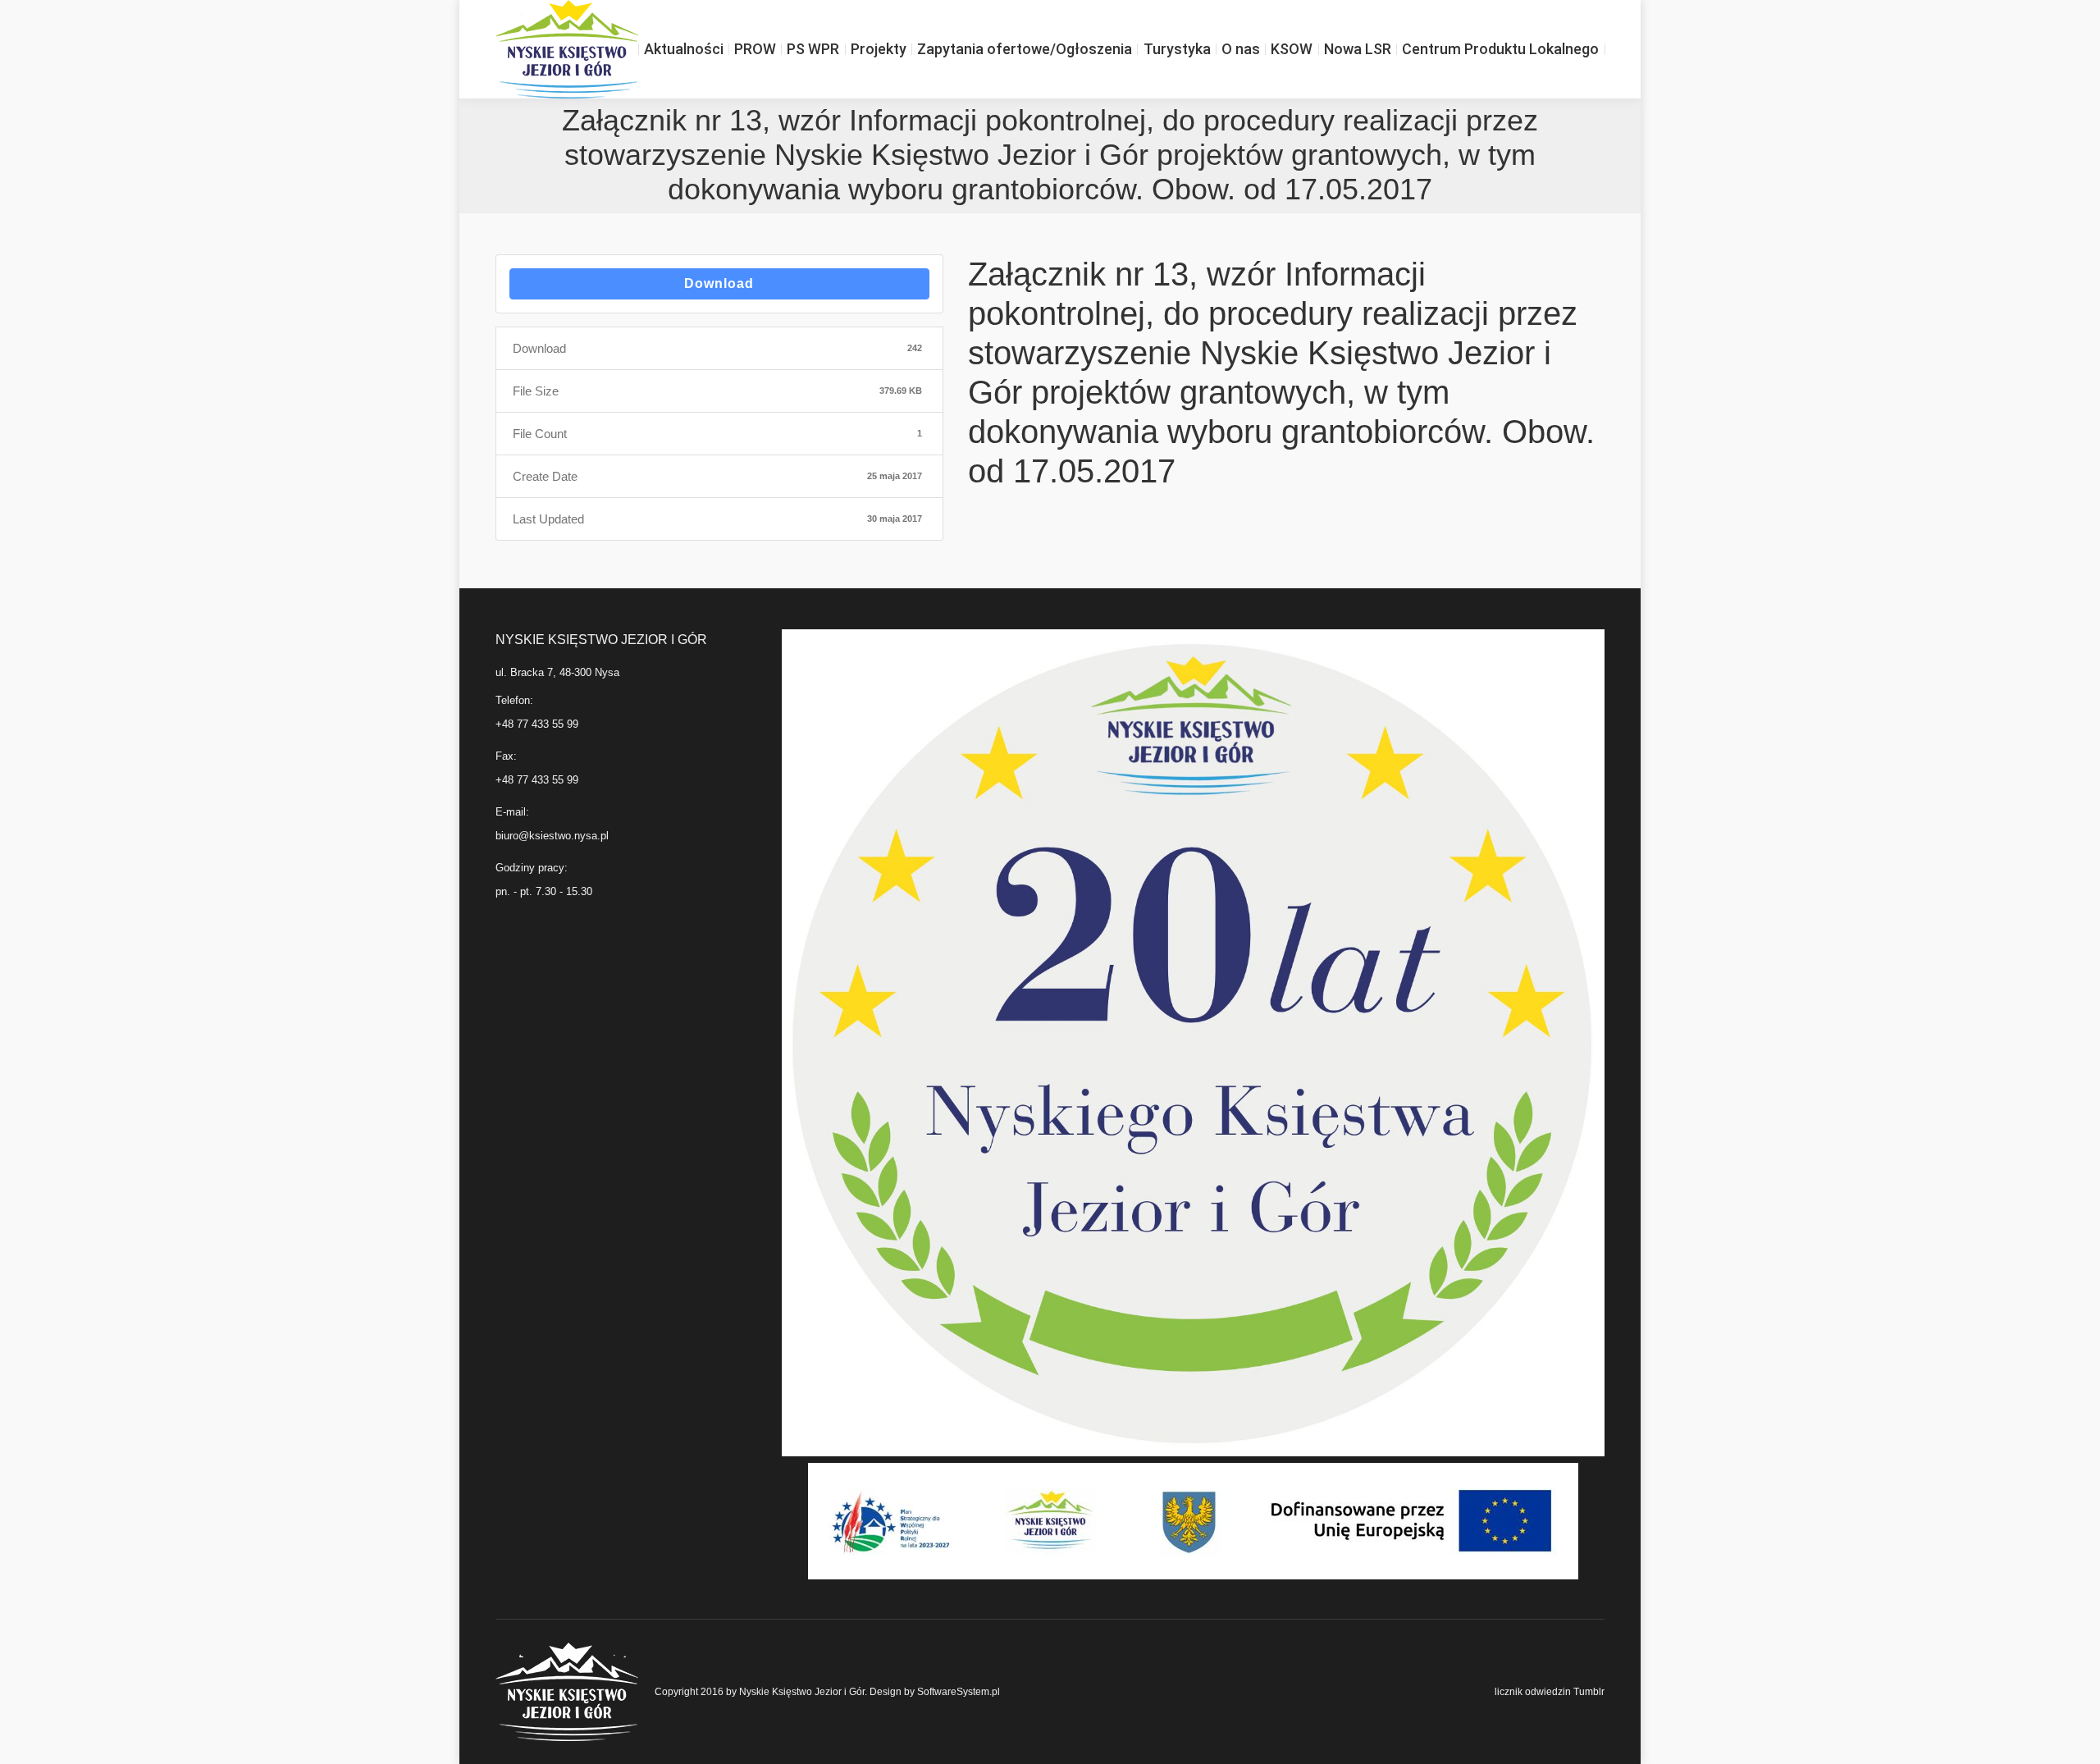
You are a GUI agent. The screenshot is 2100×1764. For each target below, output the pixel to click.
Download (719, 283)
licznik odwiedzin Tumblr (1550, 1692)
